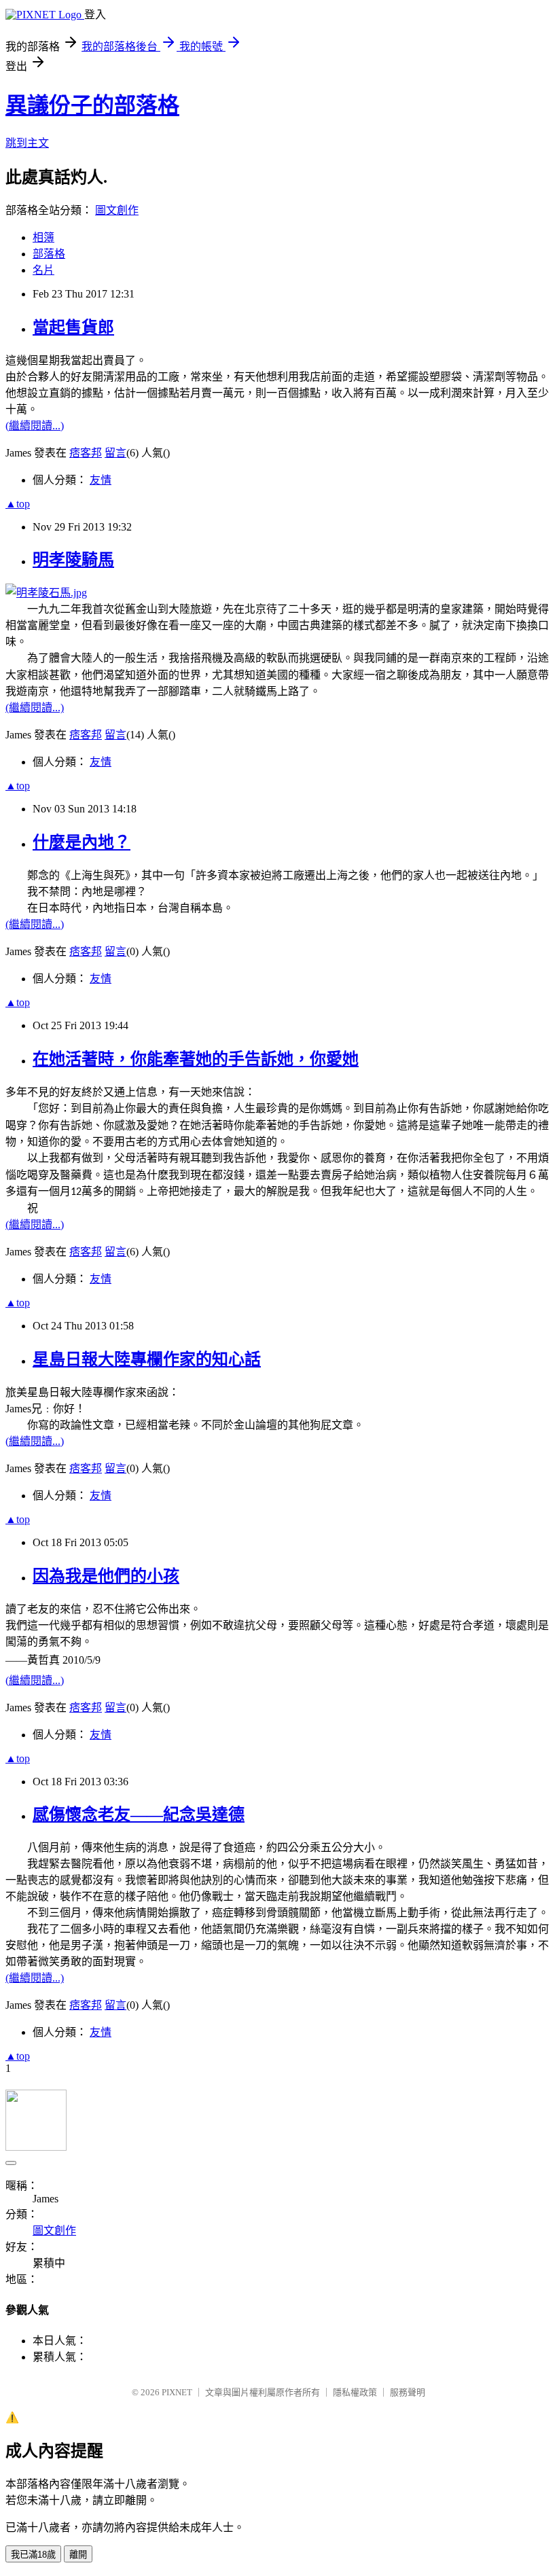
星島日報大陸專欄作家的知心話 (147, 1359)
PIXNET (177, 2392)
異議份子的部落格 (92, 105)
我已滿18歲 (33, 2555)
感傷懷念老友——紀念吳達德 (139, 1814)
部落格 (49, 254)
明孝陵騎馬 (73, 560)
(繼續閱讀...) (35, 426)
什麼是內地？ (82, 842)
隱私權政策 (355, 2392)
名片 (43, 270)
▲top (18, 504)
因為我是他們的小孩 (106, 1576)
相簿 (43, 237)
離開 (78, 2555)
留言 (115, 453)
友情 (101, 480)
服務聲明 (408, 2392)
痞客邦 (86, 453)
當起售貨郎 (73, 327)
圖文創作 (117, 210)
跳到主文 (27, 143)
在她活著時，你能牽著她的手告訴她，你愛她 (196, 1059)
